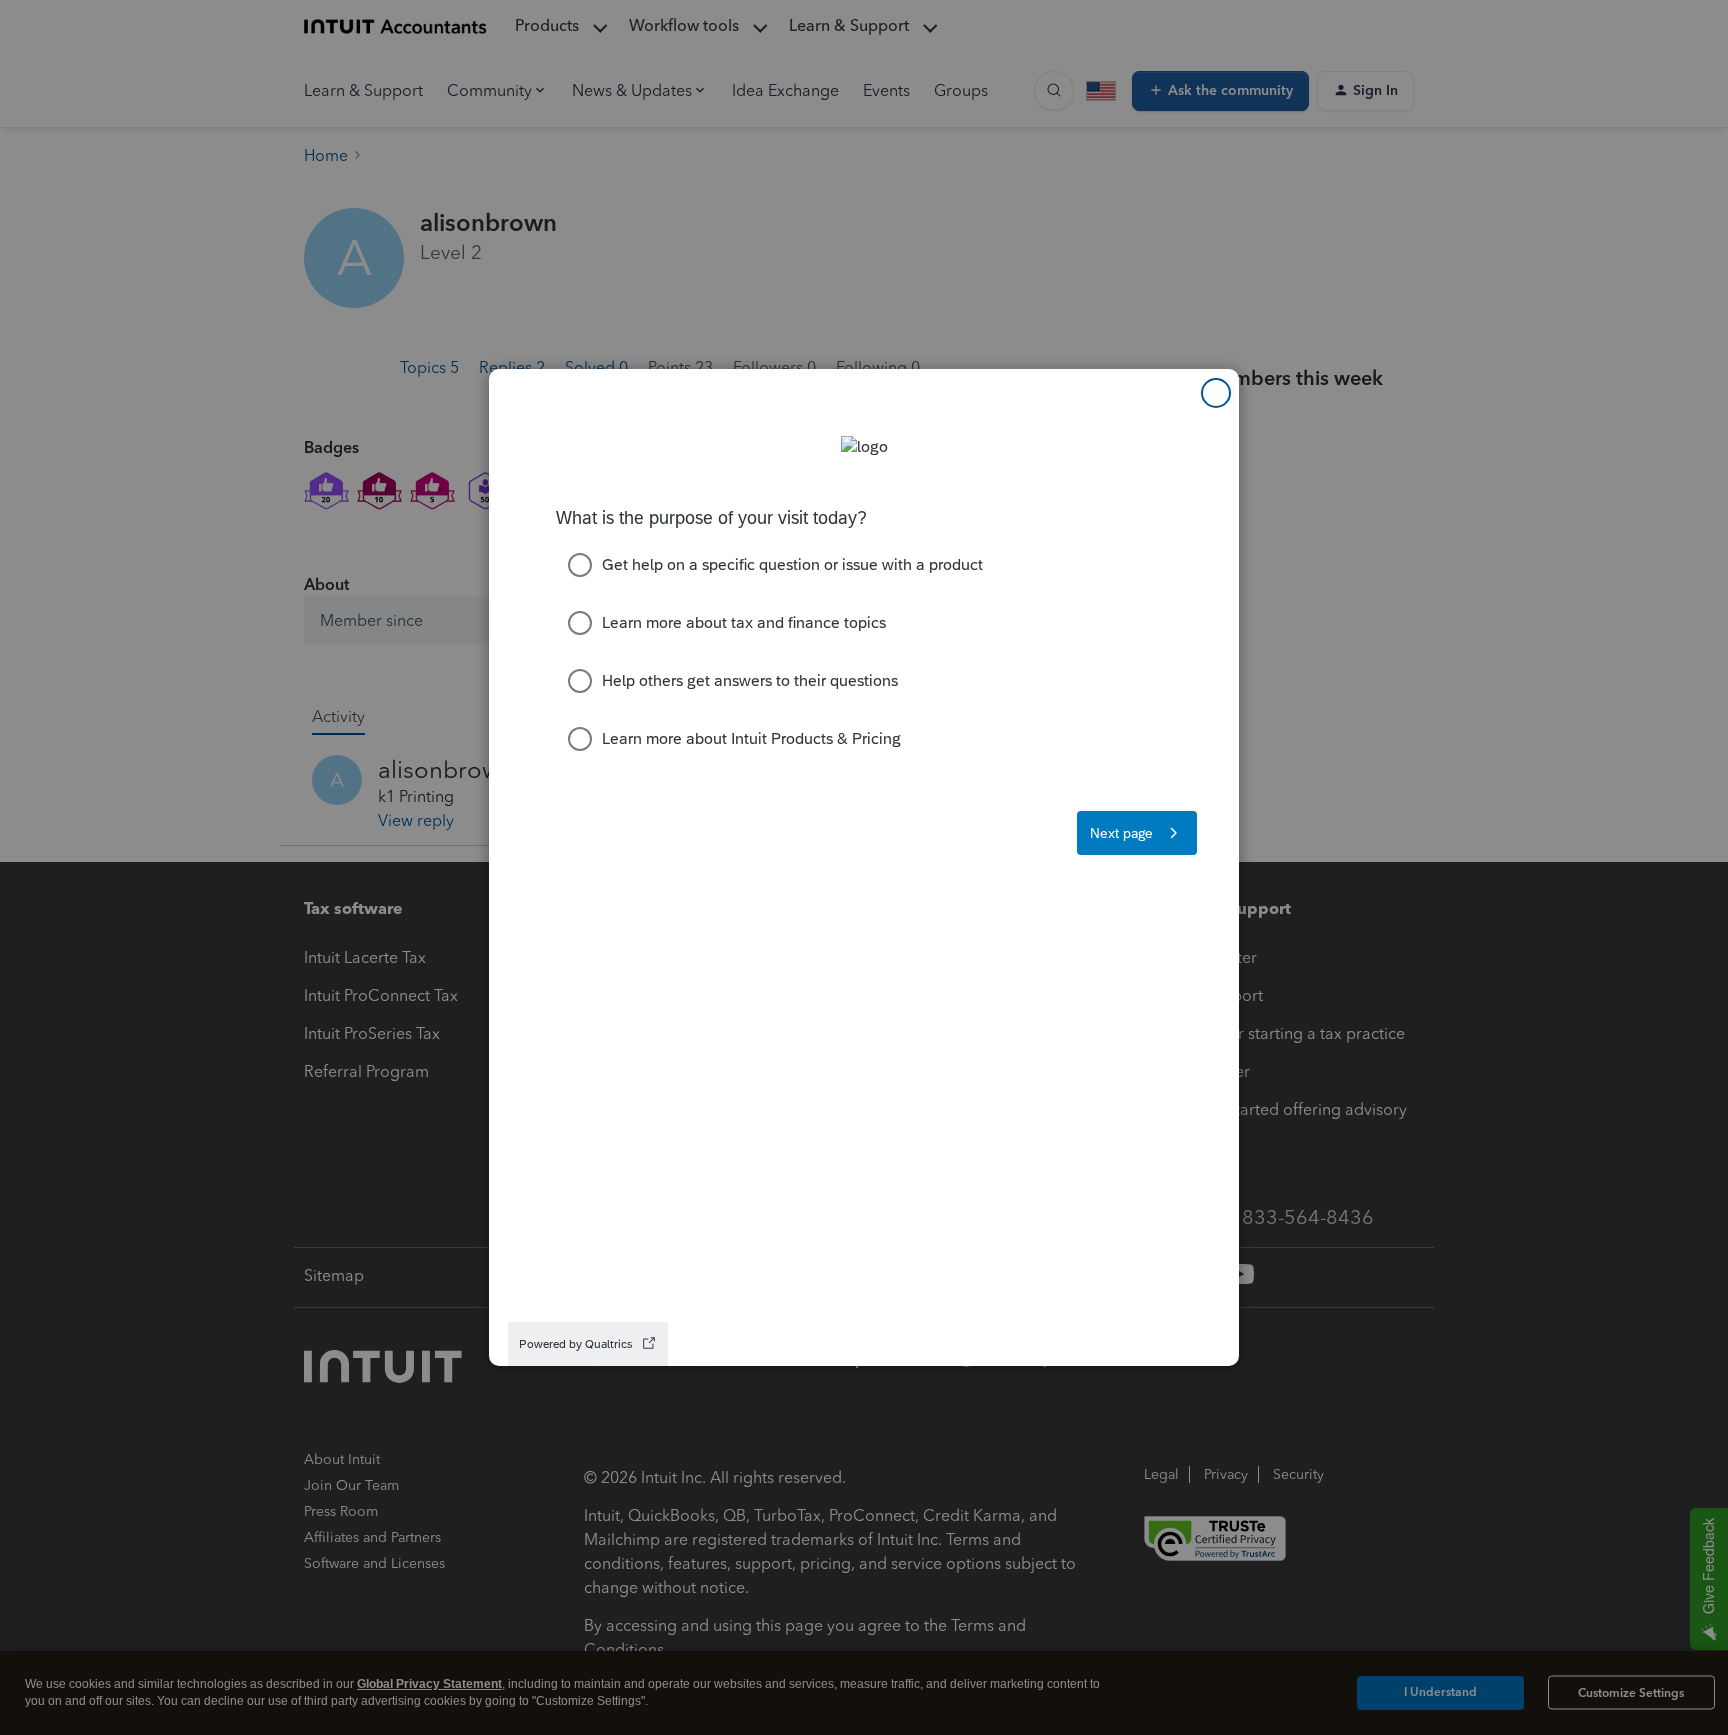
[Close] (1216, 393)
